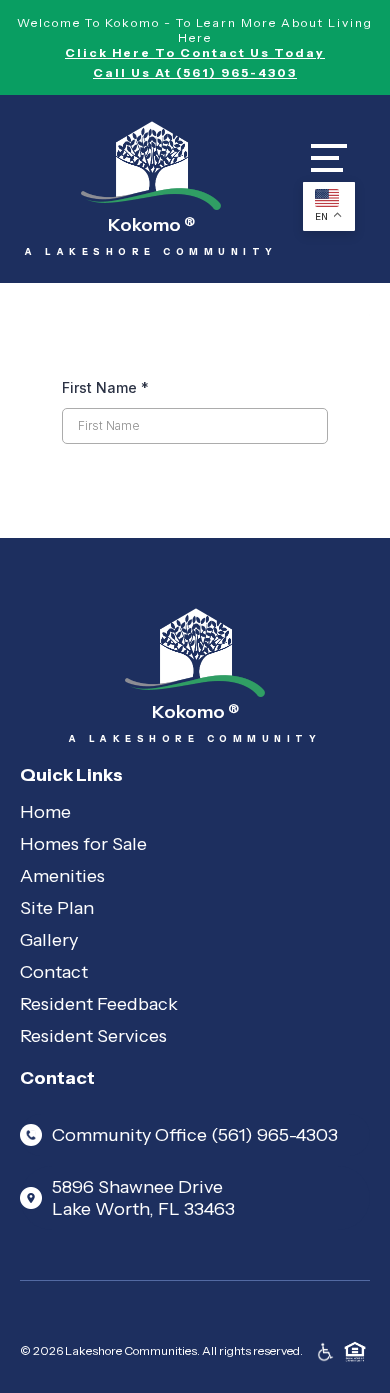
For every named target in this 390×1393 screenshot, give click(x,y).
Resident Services (93, 1036)
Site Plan (57, 908)
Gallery (49, 940)
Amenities (62, 876)
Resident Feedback (99, 1004)
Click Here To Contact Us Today (195, 52)
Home (45, 812)
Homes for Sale (83, 844)
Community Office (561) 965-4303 (195, 1135)
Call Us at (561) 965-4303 (195, 72)
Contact (54, 972)
